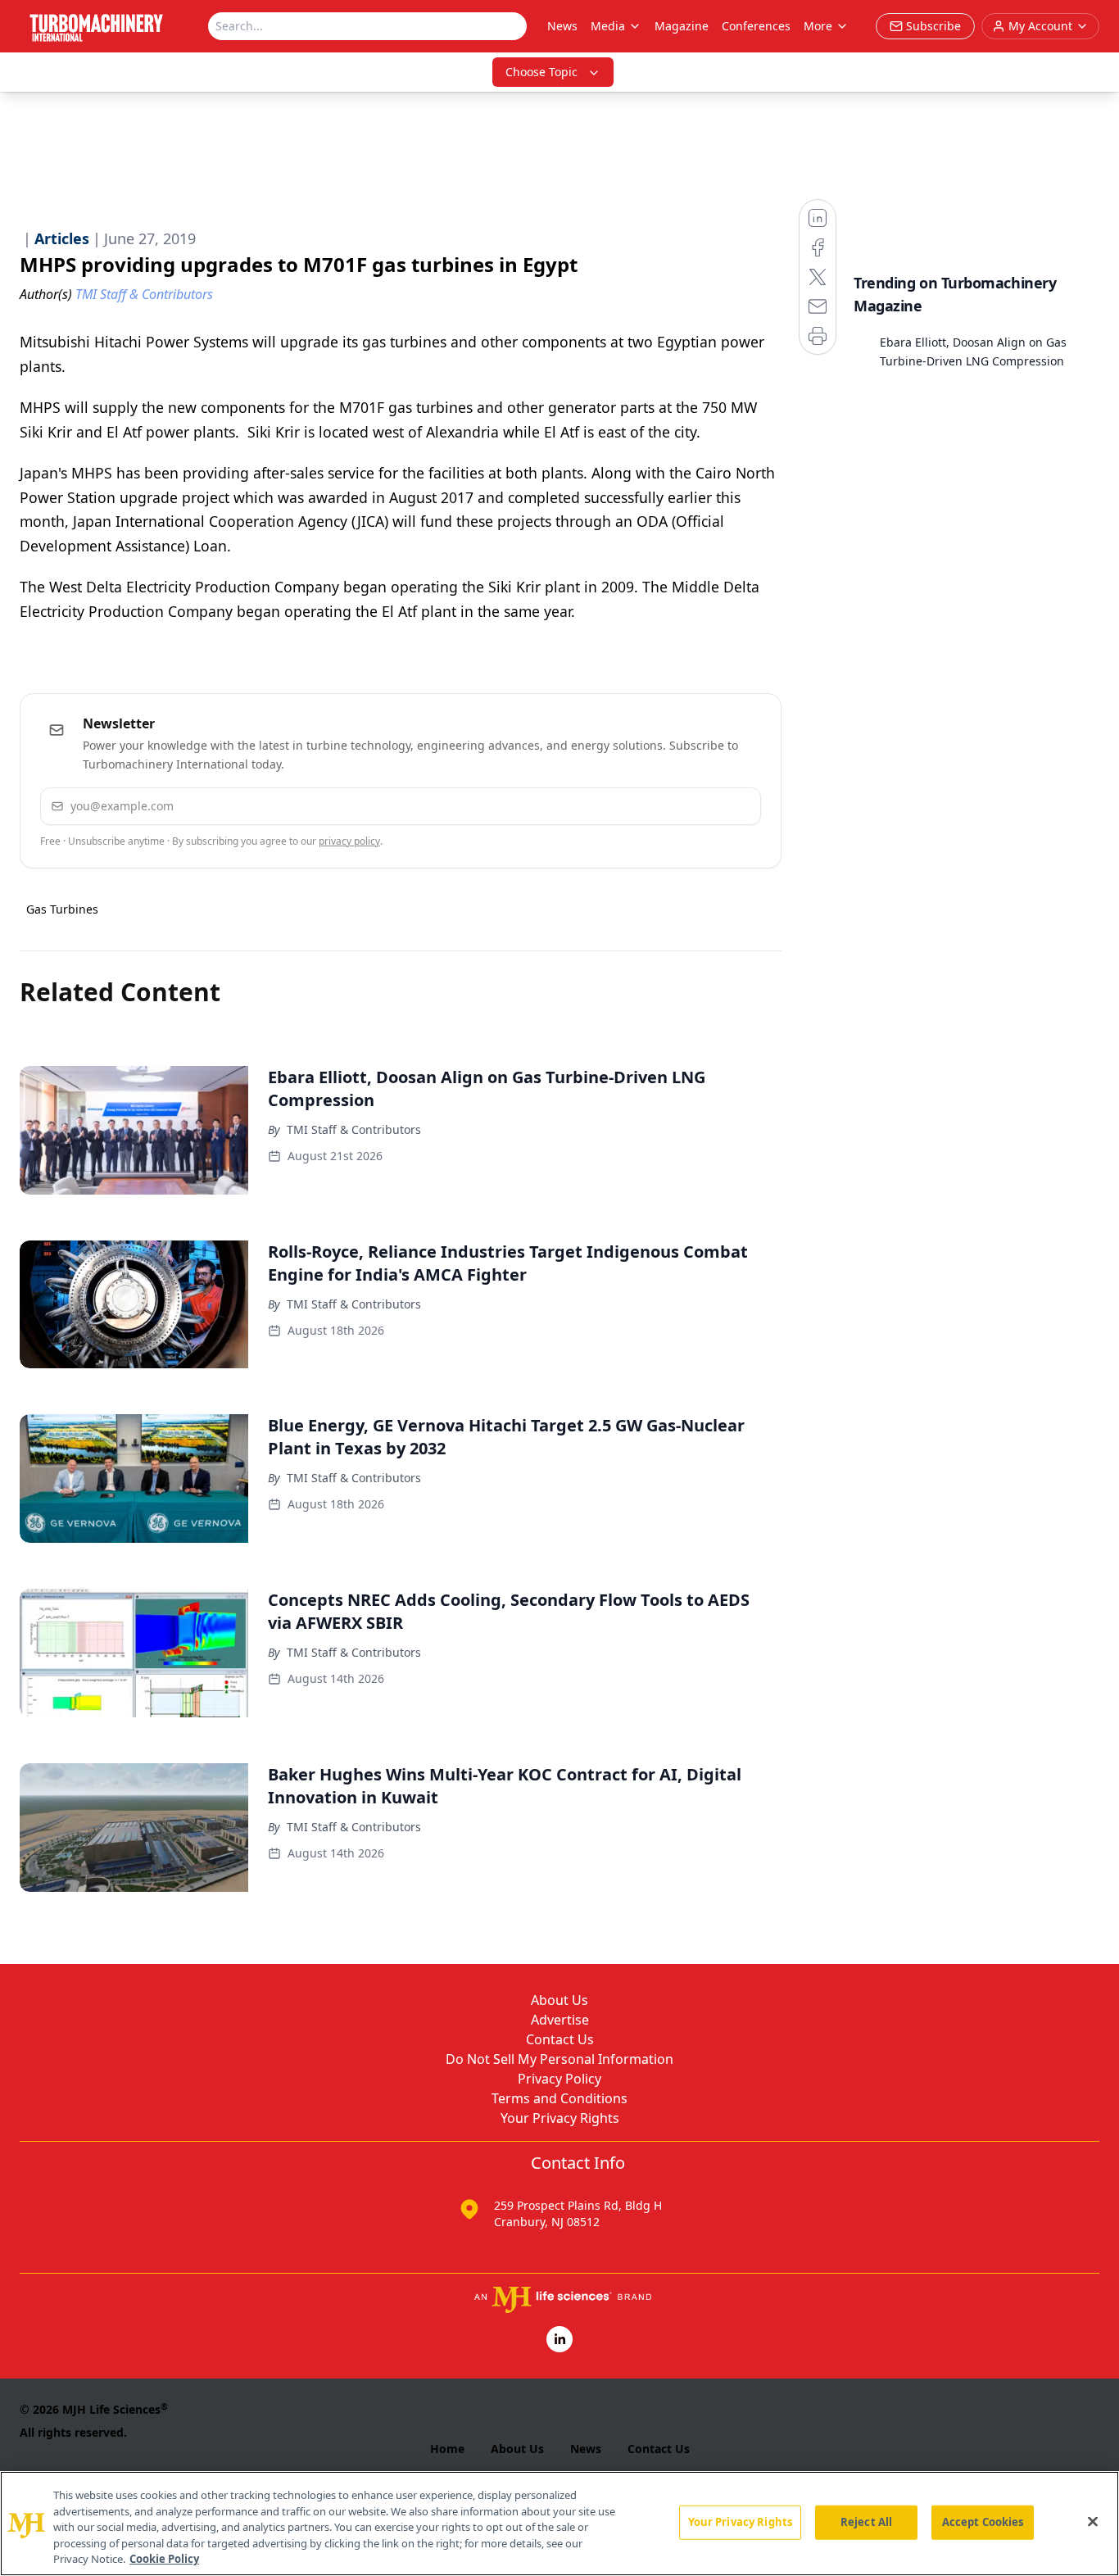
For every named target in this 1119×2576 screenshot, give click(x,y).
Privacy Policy (559, 2079)
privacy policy (349, 841)
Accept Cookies (983, 2522)
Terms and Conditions (559, 2098)
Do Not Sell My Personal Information (559, 2059)
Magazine (682, 26)
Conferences (756, 26)
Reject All (866, 2522)
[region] (559, 2524)
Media (608, 26)
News (562, 26)
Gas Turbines (62, 909)
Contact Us (560, 2039)
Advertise (560, 2020)
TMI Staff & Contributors (354, 1129)
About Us (559, 2000)
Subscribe (698, 806)
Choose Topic (541, 72)
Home (447, 2449)
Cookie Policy (164, 2559)
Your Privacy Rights (560, 2118)
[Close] (1093, 2522)
